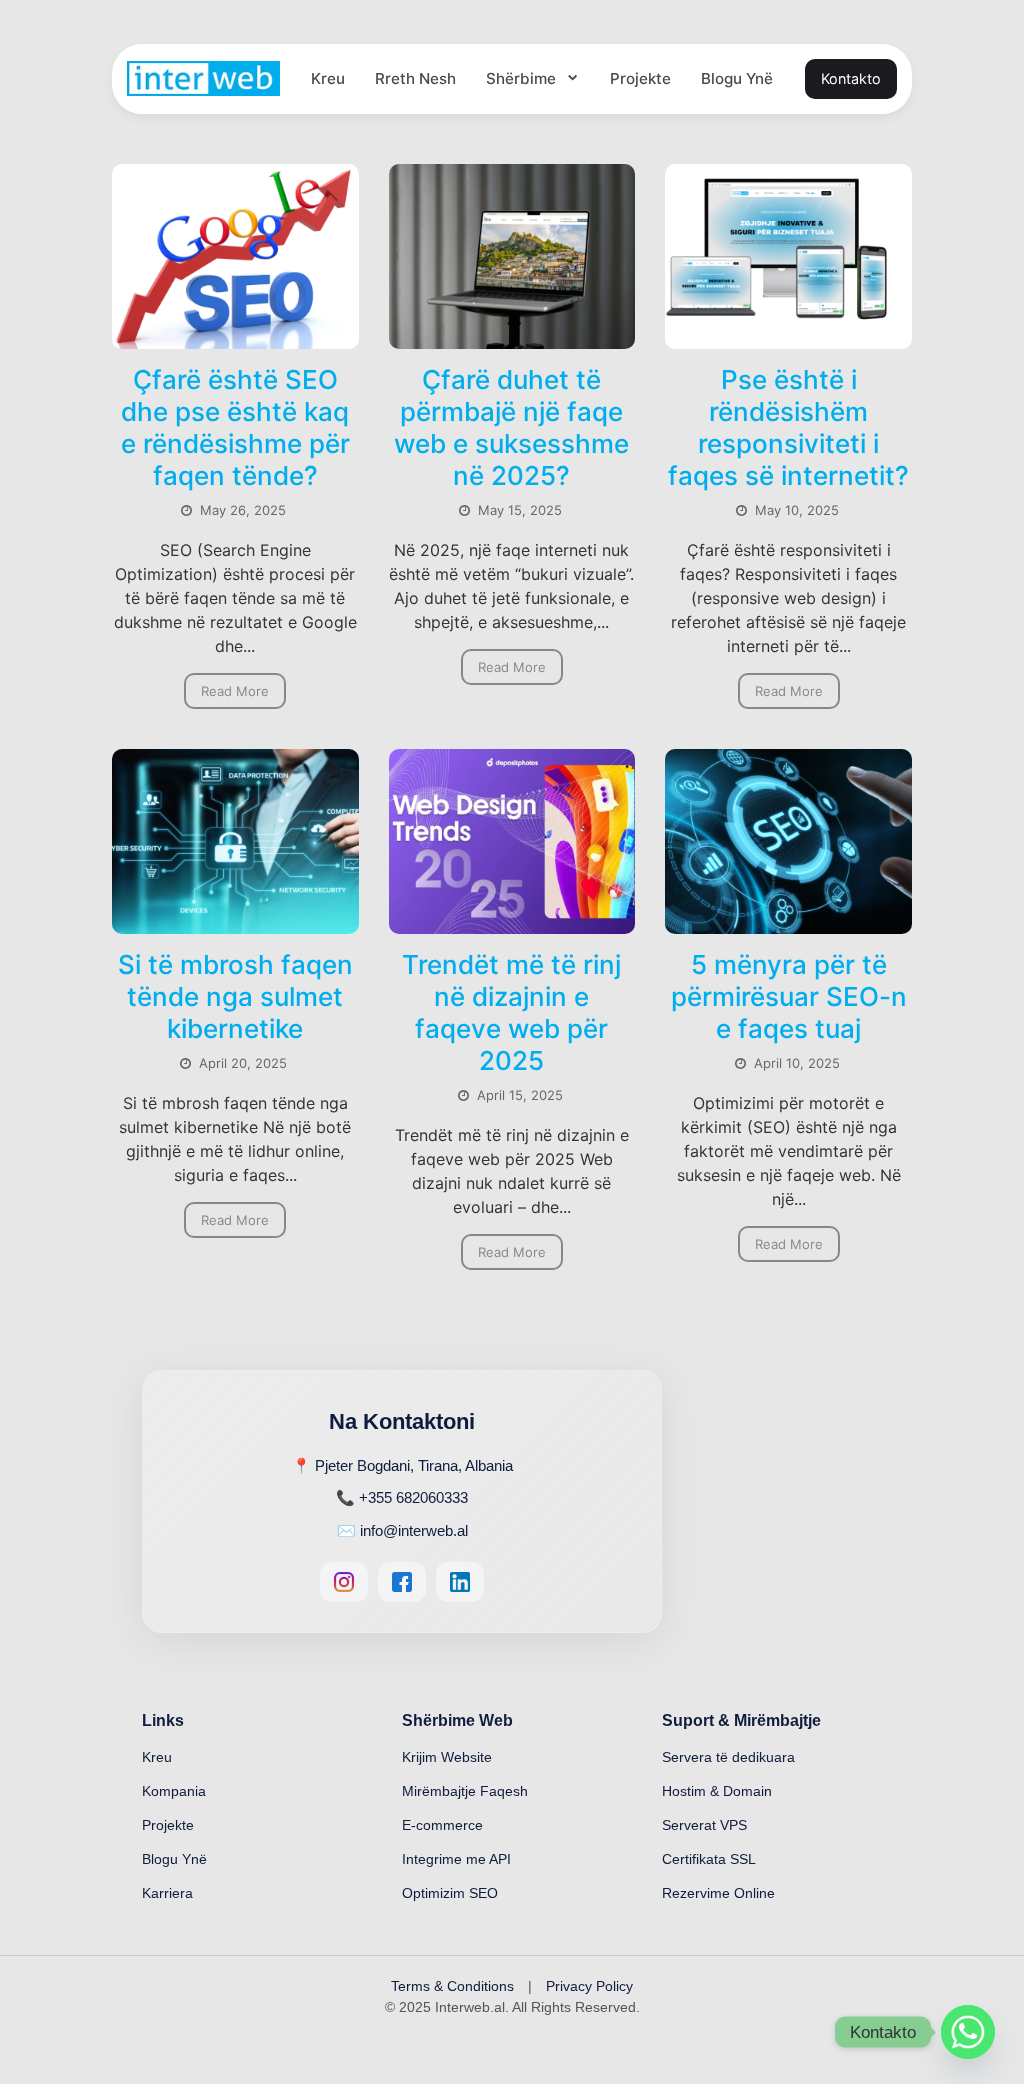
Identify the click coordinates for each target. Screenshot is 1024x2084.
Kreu (328, 78)
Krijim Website (447, 1757)
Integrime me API (456, 1859)
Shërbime (523, 78)
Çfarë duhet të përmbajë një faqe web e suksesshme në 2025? (511, 427)
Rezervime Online (718, 1893)
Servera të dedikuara (728, 1757)
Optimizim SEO (450, 1893)
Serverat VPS (704, 1825)
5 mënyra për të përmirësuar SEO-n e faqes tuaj (789, 996)
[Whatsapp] (968, 2032)
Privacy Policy (589, 1986)
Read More (235, 691)
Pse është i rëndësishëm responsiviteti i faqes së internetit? (788, 427)
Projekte (640, 78)
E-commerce (442, 1825)
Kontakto (851, 78)
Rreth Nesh (415, 78)
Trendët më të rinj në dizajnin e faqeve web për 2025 (511, 1012)
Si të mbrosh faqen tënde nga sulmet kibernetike (235, 996)
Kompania (174, 1791)
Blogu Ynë (737, 78)
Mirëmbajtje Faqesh (465, 1791)
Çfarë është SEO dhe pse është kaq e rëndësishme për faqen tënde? (235, 427)
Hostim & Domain (717, 1791)
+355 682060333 (413, 1497)
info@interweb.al (414, 1530)
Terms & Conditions (452, 1986)
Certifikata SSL (709, 1859)
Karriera (167, 1893)
